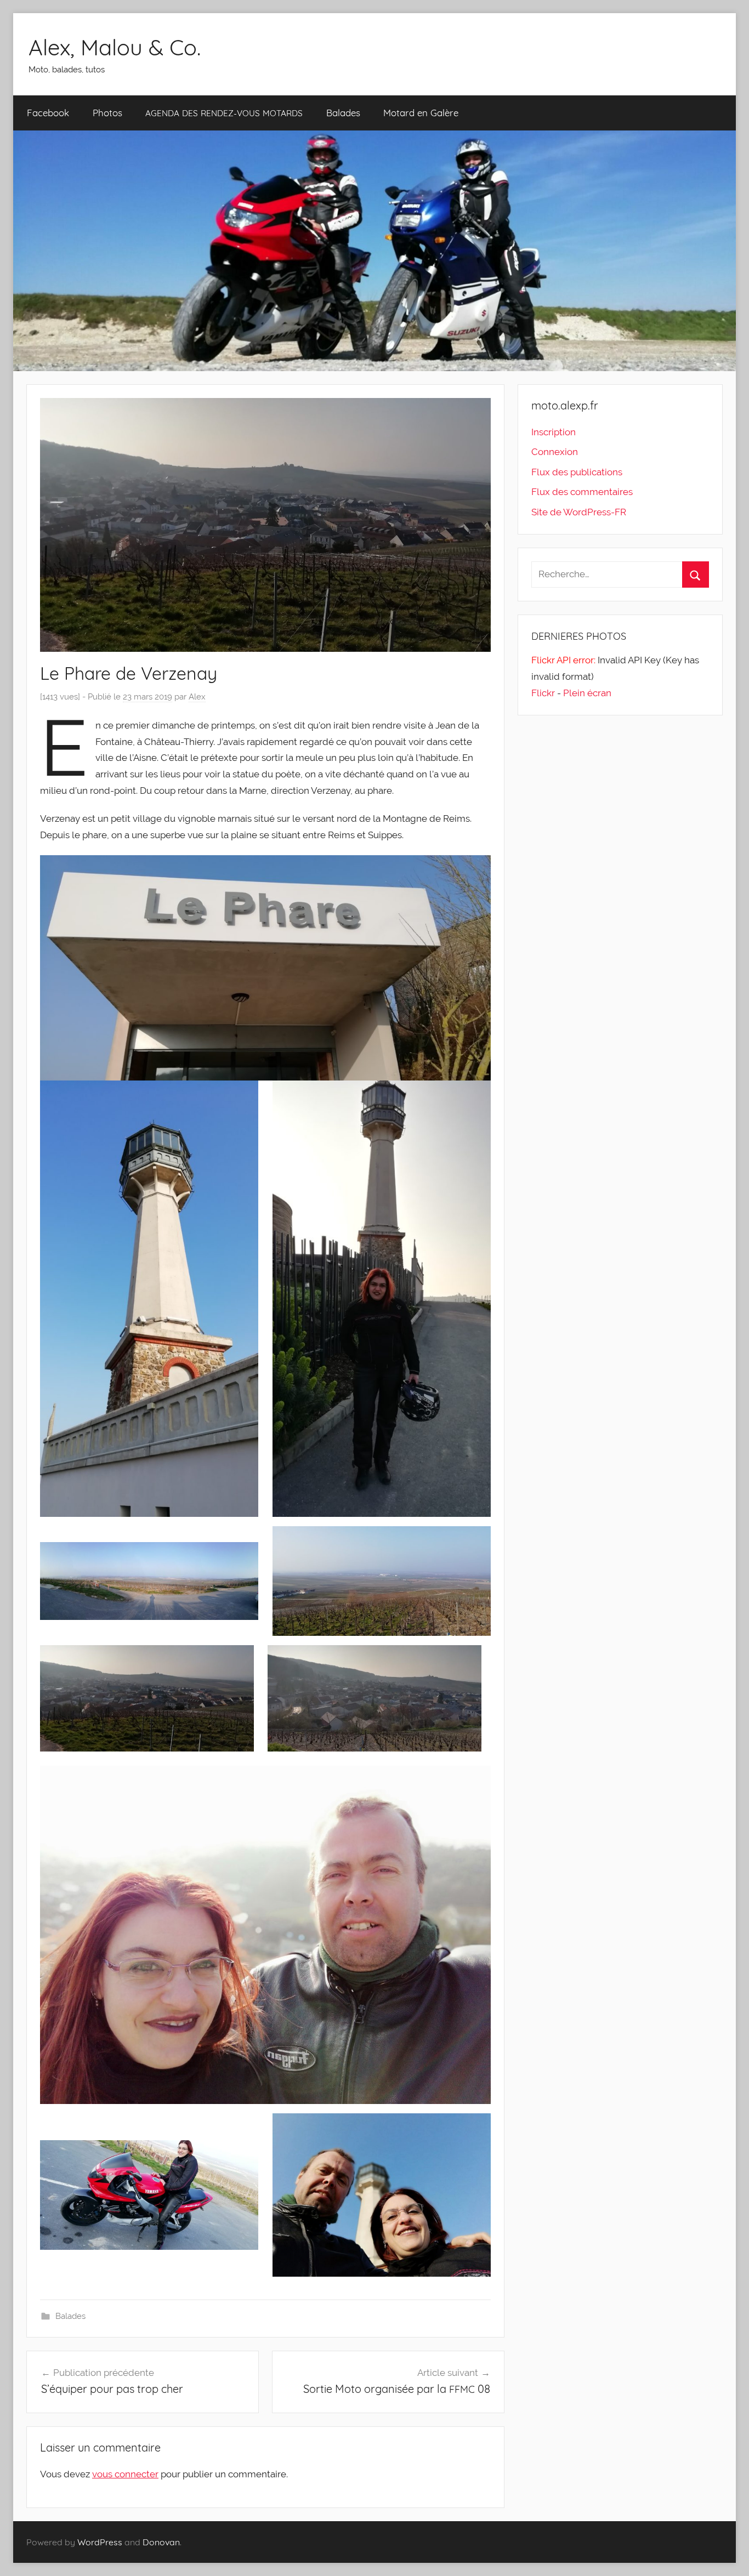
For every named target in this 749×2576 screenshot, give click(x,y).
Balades (343, 113)
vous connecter (125, 2474)
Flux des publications (577, 472)
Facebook (48, 113)
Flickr (543, 693)
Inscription (554, 432)
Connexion (555, 452)
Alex (197, 697)
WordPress (100, 2542)
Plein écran (587, 693)
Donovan (161, 2542)
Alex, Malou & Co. (115, 47)
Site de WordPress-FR (579, 512)
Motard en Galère (421, 113)
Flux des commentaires (582, 492)
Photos (107, 113)
